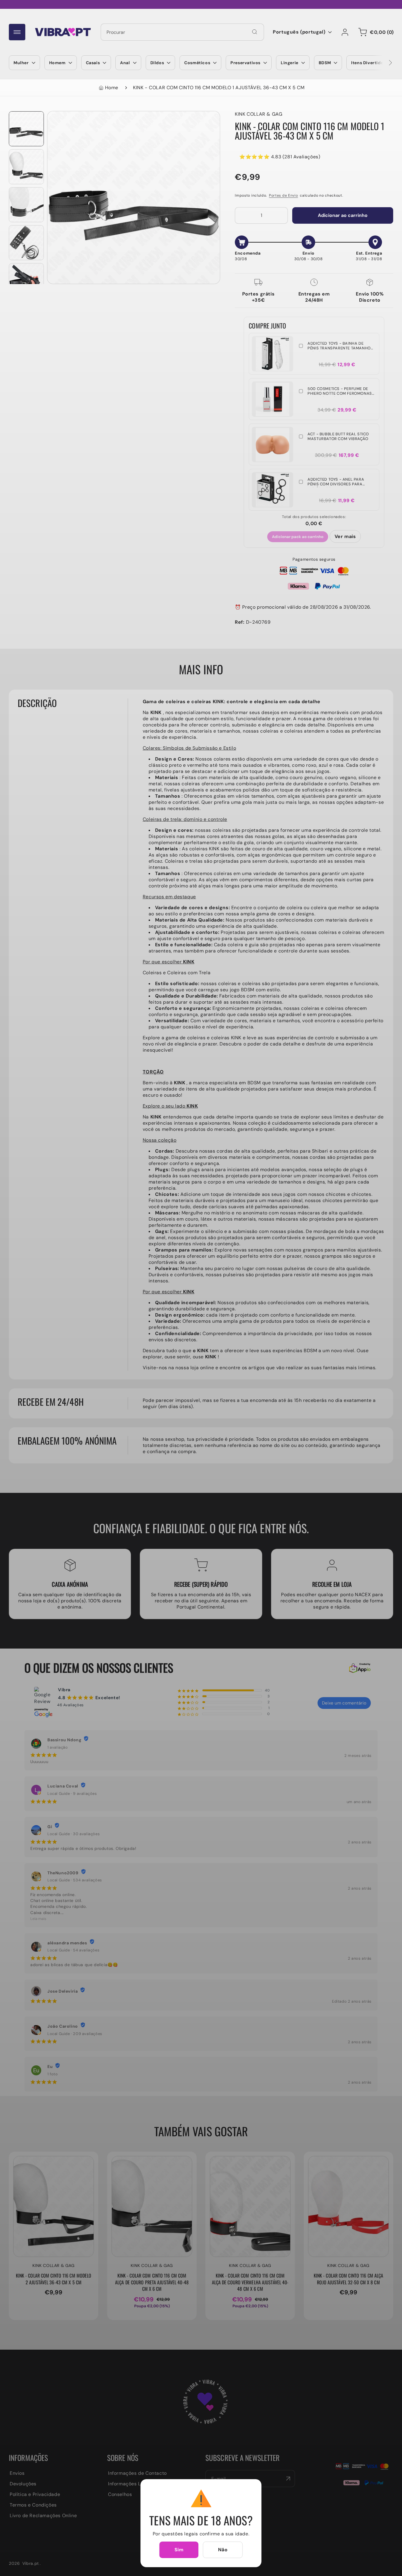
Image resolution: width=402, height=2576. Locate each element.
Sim (179, 2550)
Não (223, 2550)
